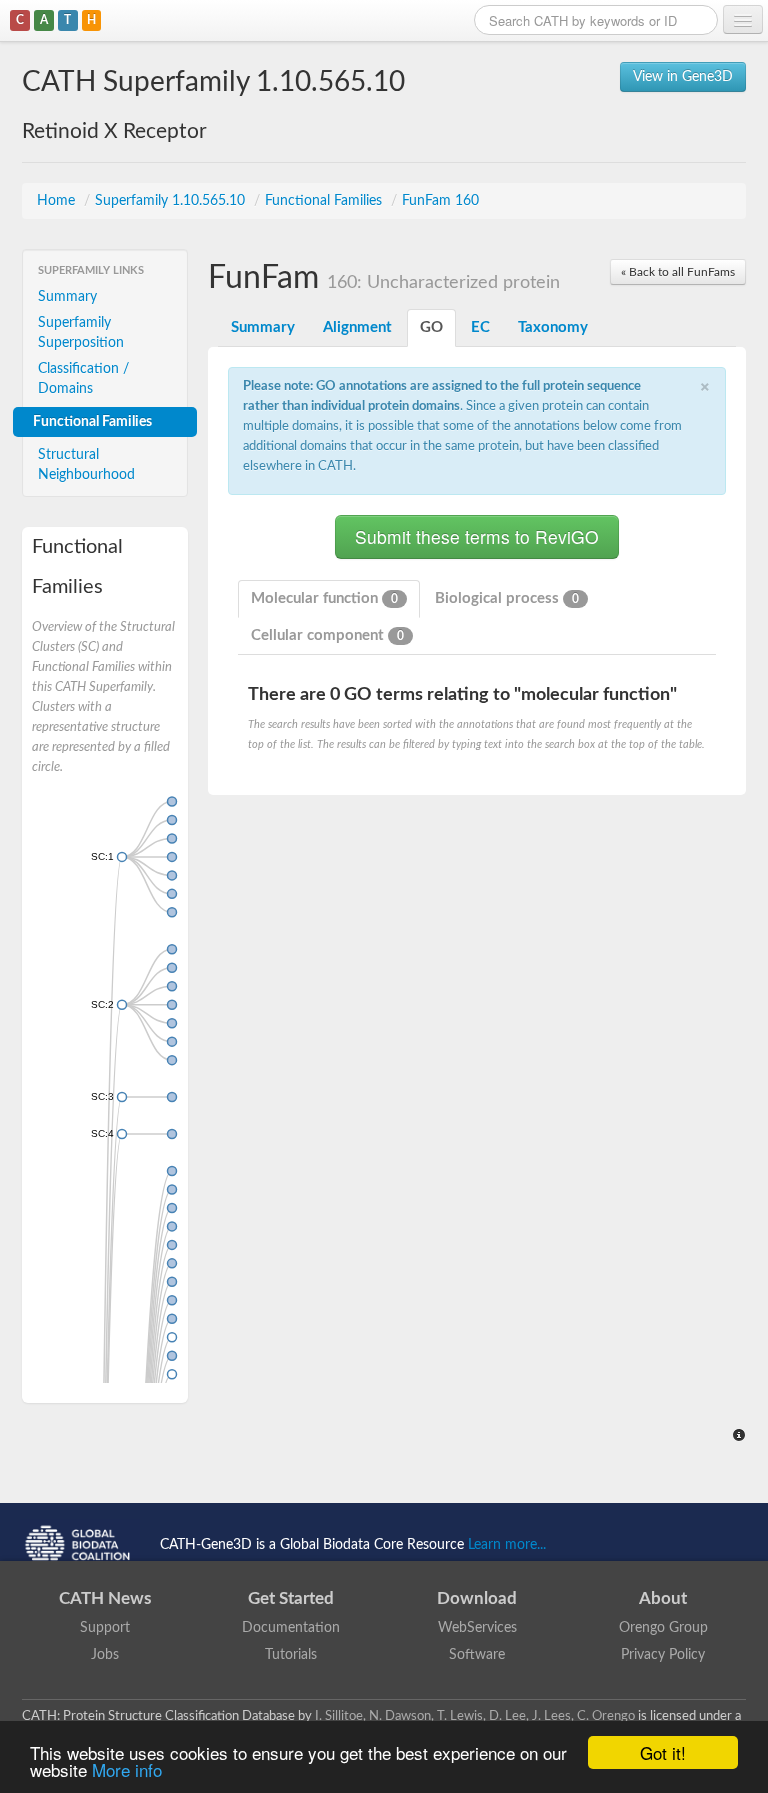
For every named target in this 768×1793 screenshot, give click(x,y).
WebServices (477, 1628)
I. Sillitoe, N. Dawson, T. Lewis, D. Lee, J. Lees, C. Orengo (475, 1716)
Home (58, 201)
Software (477, 1655)
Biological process (507, 598)
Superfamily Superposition (81, 333)
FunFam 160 (440, 201)
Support (105, 1628)
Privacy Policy (663, 1655)
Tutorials (291, 1655)
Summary (67, 297)
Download (477, 1598)
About (663, 1598)
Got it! (663, 1752)
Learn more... (507, 1545)
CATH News (105, 1598)
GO (431, 327)
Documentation (291, 1628)
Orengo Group (663, 1628)
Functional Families (325, 201)
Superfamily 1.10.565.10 (172, 201)
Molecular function (324, 598)
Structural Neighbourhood (86, 465)
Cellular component (327, 635)
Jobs (105, 1655)
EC (480, 327)
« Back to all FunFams (678, 272)
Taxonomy (553, 327)
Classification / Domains (83, 379)
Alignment (357, 327)
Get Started (291, 1598)
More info (127, 1769)
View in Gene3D (683, 77)
